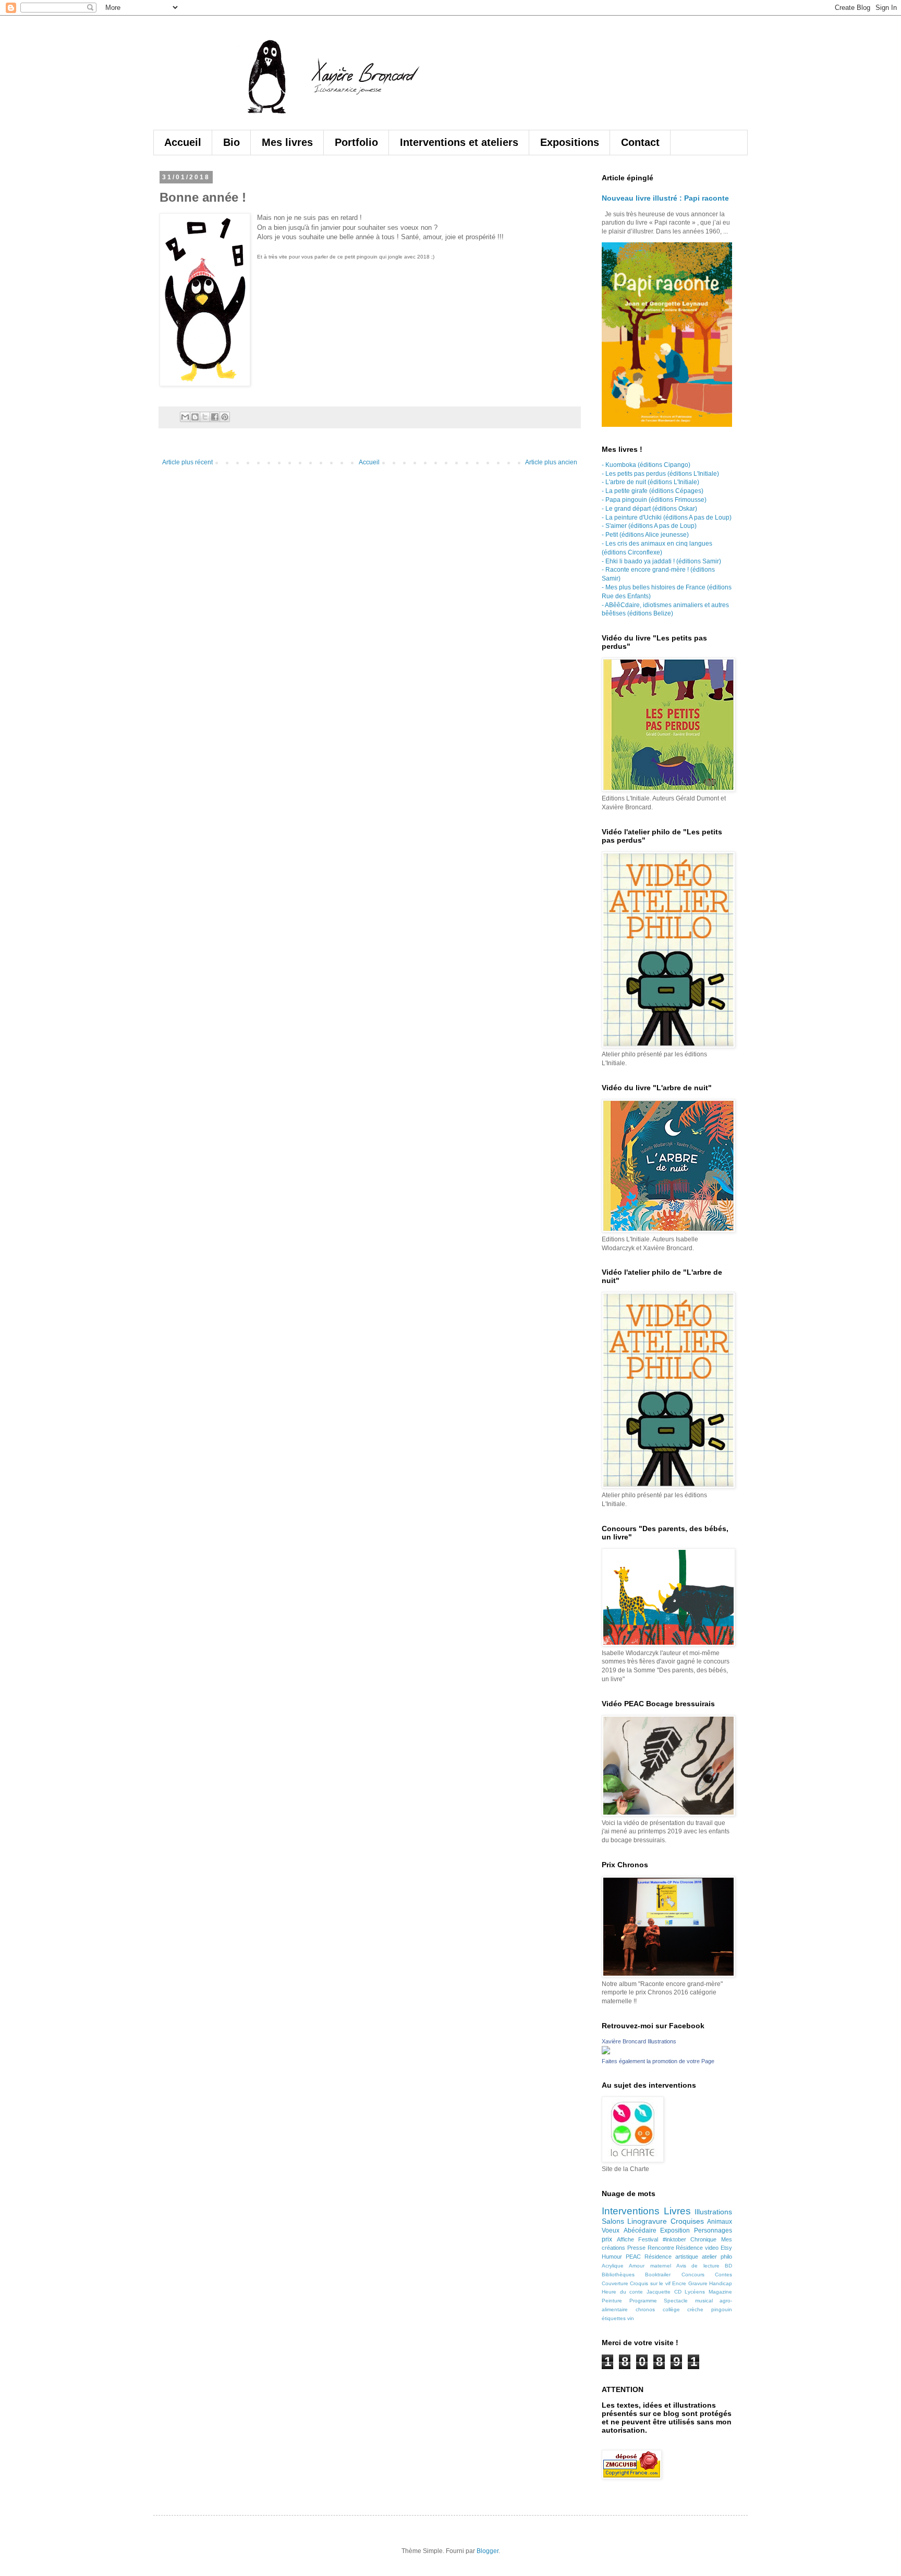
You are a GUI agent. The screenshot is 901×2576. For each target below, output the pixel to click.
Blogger (488, 2551)
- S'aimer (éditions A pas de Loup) (649, 526)
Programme (643, 2301)
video (712, 2248)
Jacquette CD (664, 2292)
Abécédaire (640, 2230)
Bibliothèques (618, 2275)
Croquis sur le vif (650, 2283)
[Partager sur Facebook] (215, 417)
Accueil (183, 142)
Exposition (675, 2230)
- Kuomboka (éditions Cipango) (646, 465)
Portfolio (356, 142)
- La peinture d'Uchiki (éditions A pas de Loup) (667, 517)
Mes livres (287, 142)
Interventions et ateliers (459, 142)
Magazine (720, 2292)
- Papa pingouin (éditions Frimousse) (654, 500)
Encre (679, 2283)
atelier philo (717, 2257)
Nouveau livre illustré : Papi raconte (665, 198)
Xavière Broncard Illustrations (639, 2041)
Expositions (570, 142)
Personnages (713, 2230)
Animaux (720, 2222)
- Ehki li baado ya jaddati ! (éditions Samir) (661, 561)
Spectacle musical (688, 2301)
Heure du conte (622, 2292)
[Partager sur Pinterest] (225, 417)
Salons (613, 2221)
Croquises (687, 2221)
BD (728, 2266)
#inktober (674, 2239)
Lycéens (695, 2292)
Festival (648, 2239)
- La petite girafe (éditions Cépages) (653, 491)
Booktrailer (658, 2275)
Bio (232, 142)
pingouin (722, 2309)
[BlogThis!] (195, 417)
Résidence (689, 2248)
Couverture (615, 2283)
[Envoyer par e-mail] (185, 417)
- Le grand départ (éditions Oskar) (649, 509)
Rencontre (661, 2248)
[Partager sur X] (205, 417)
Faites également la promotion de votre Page (658, 2061)
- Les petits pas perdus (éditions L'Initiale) (660, 474)
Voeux (611, 2230)
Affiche (625, 2239)
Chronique (703, 2239)
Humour (612, 2257)
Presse (636, 2248)
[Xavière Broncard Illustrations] (606, 2052)
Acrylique (613, 2266)
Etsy (726, 2248)
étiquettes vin (618, 2318)
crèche (695, 2309)
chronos (645, 2309)
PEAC (633, 2257)
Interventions (631, 2211)
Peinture (612, 2301)
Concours (693, 2275)
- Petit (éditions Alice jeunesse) (645, 535)
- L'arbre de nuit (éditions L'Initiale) (650, 482)
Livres (677, 2211)
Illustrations (713, 2212)
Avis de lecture (698, 2266)
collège (671, 2309)
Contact (640, 142)
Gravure (698, 2283)
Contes (723, 2275)
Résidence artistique (671, 2257)
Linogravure (647, 2221)
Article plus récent (187, 462)
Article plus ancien (551, 462)
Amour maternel (650, 2266)
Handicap (721, 2283)
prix (607, 2239)
